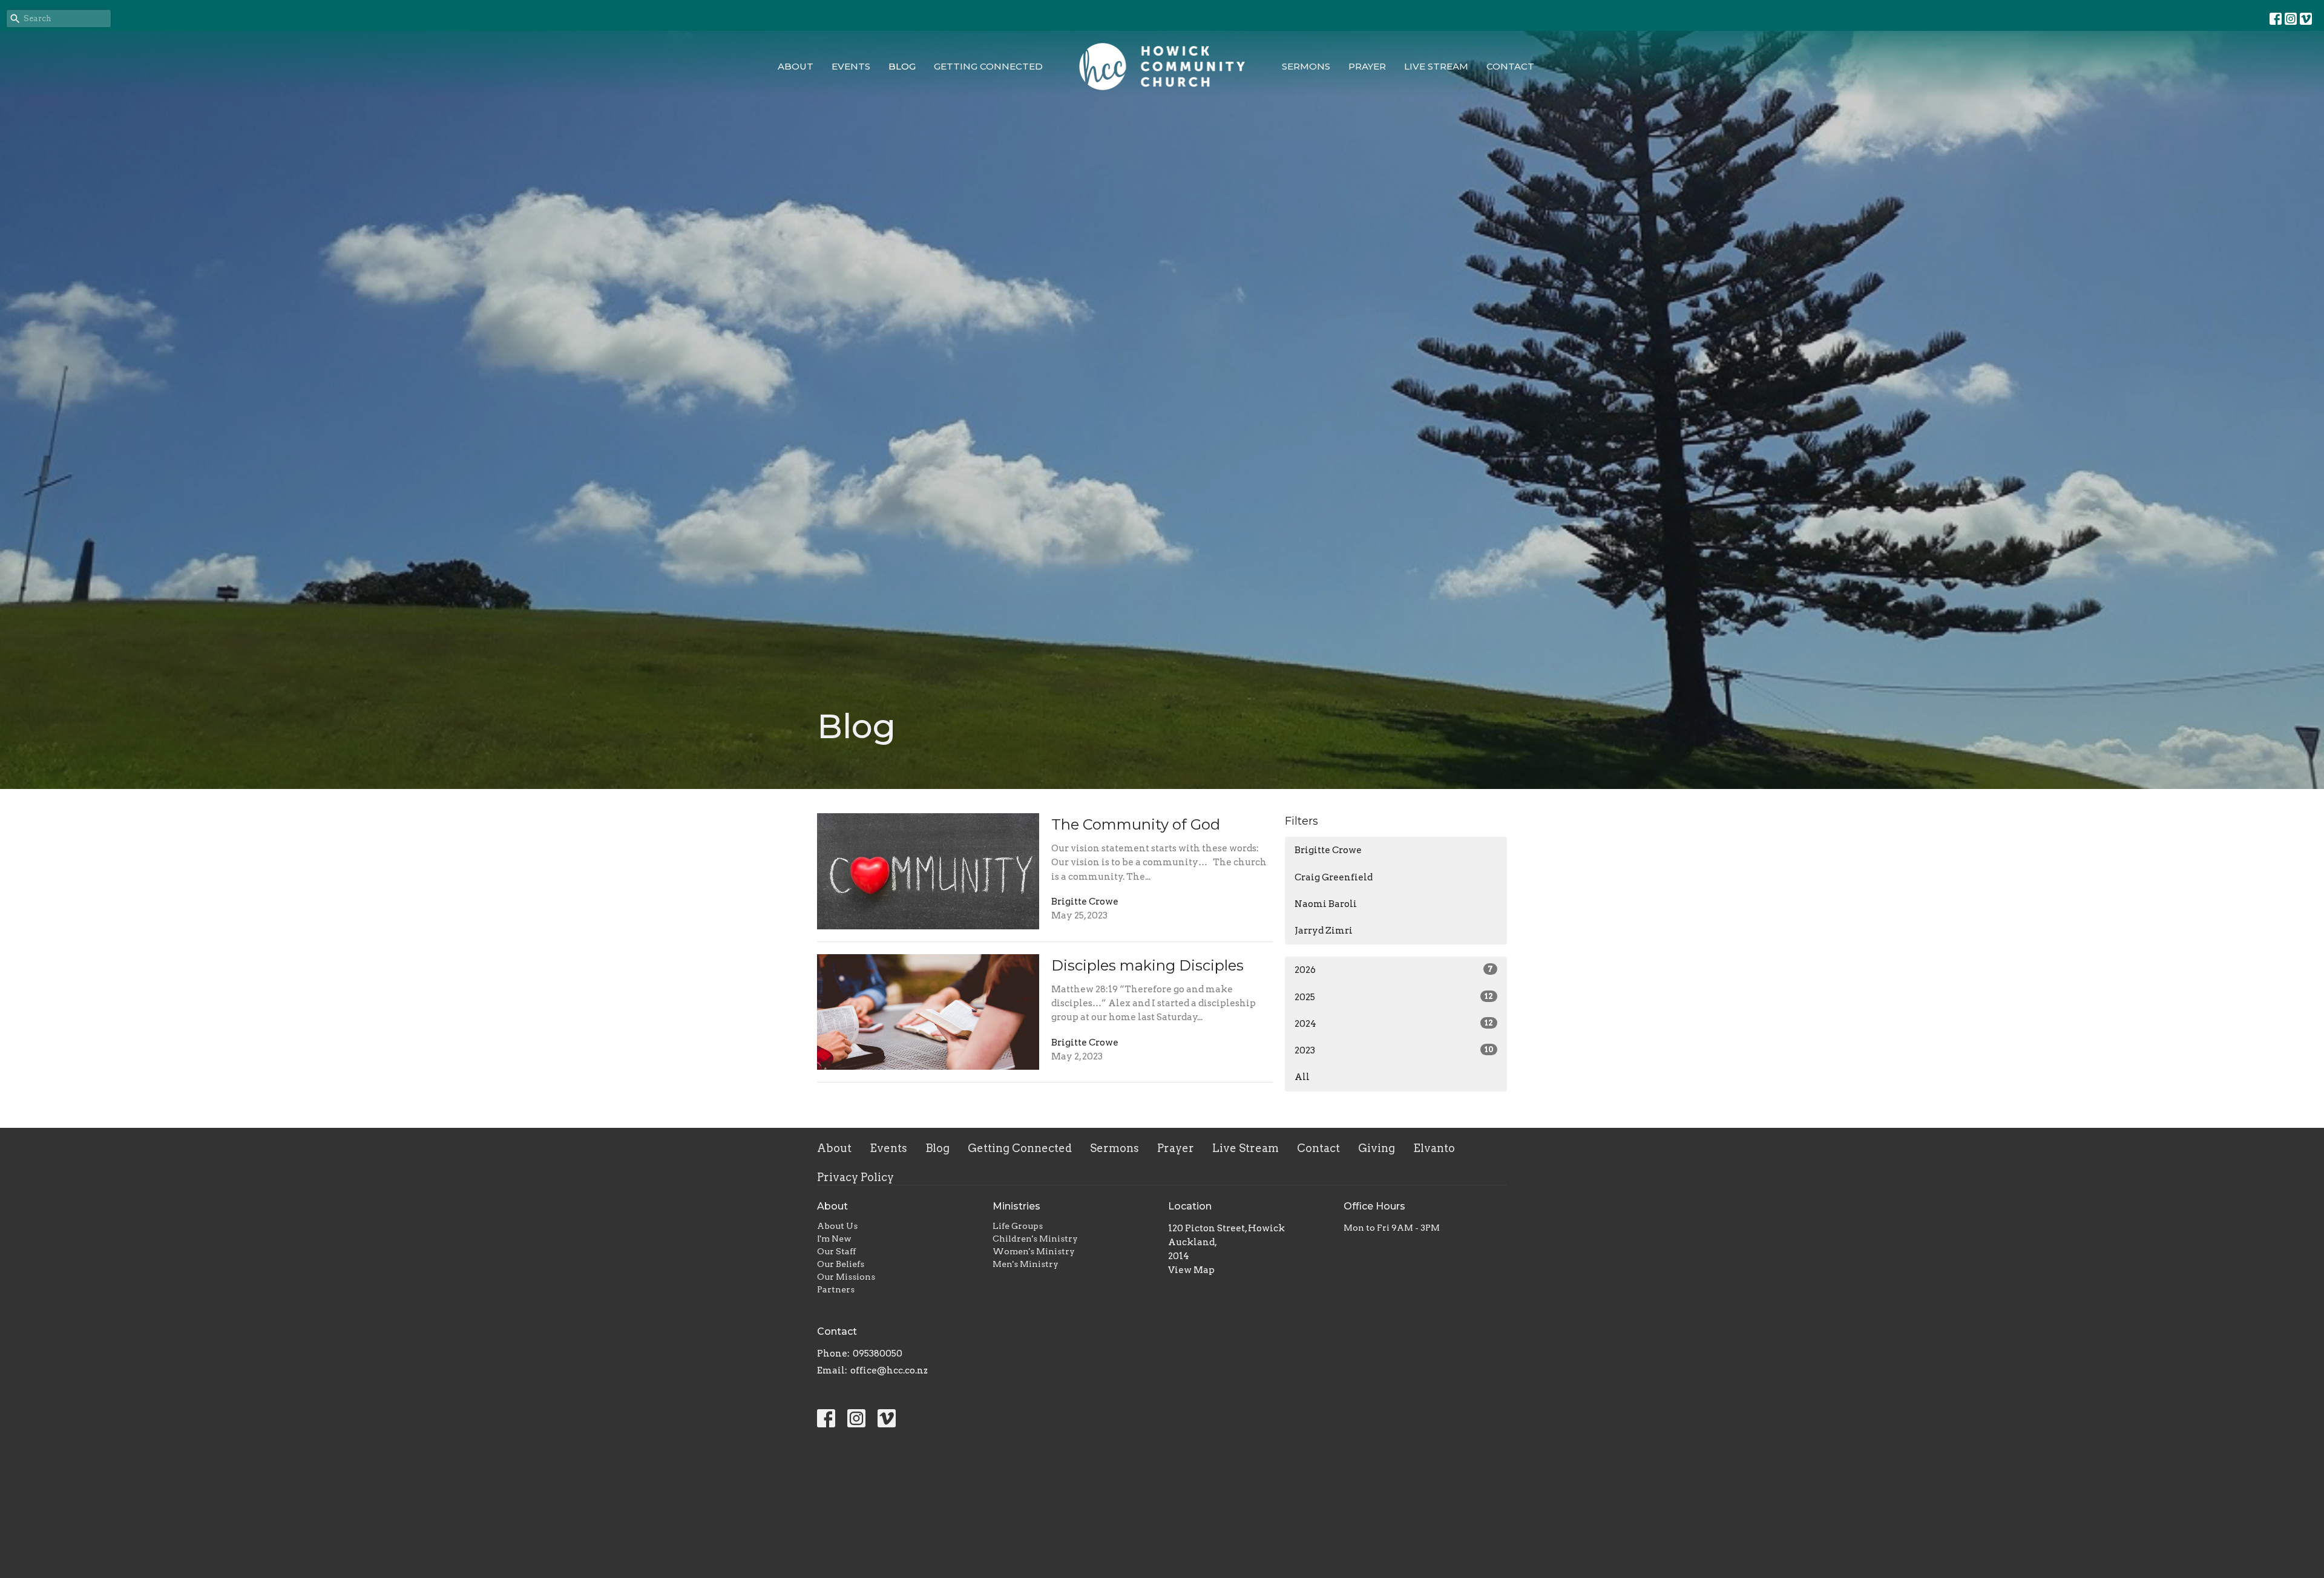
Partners (836, 1289)
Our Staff (836, 1251)
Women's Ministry (1034, 1251)
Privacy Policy (855, 1177)
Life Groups (1018, 1226)
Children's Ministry (1035, 1239)
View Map (1191, 1270)
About (796, 66)
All (1302, 1077)
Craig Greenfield (1334, 877)
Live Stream (1436, 66)
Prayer (1367, 66)
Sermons (1306, 66)
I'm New (834, 1239)
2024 (1394, 1024)
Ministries (1016, 1206)
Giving (1377, 1148)
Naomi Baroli (1326, 904)
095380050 (878, 1354)
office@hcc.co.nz (889, 1370)
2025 (1394, 997)
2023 (1394, 1050)
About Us (837, 1226)
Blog (902, 66)
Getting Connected (988, 66)
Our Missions (846, 1277)
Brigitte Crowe (1328, 850)
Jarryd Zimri (1324, 931)
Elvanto (1434, 1148)
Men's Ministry (1026, 1264)
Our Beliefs (841, 1264)
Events (851, 66)
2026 (1394, 970)
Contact (1510, 66)
